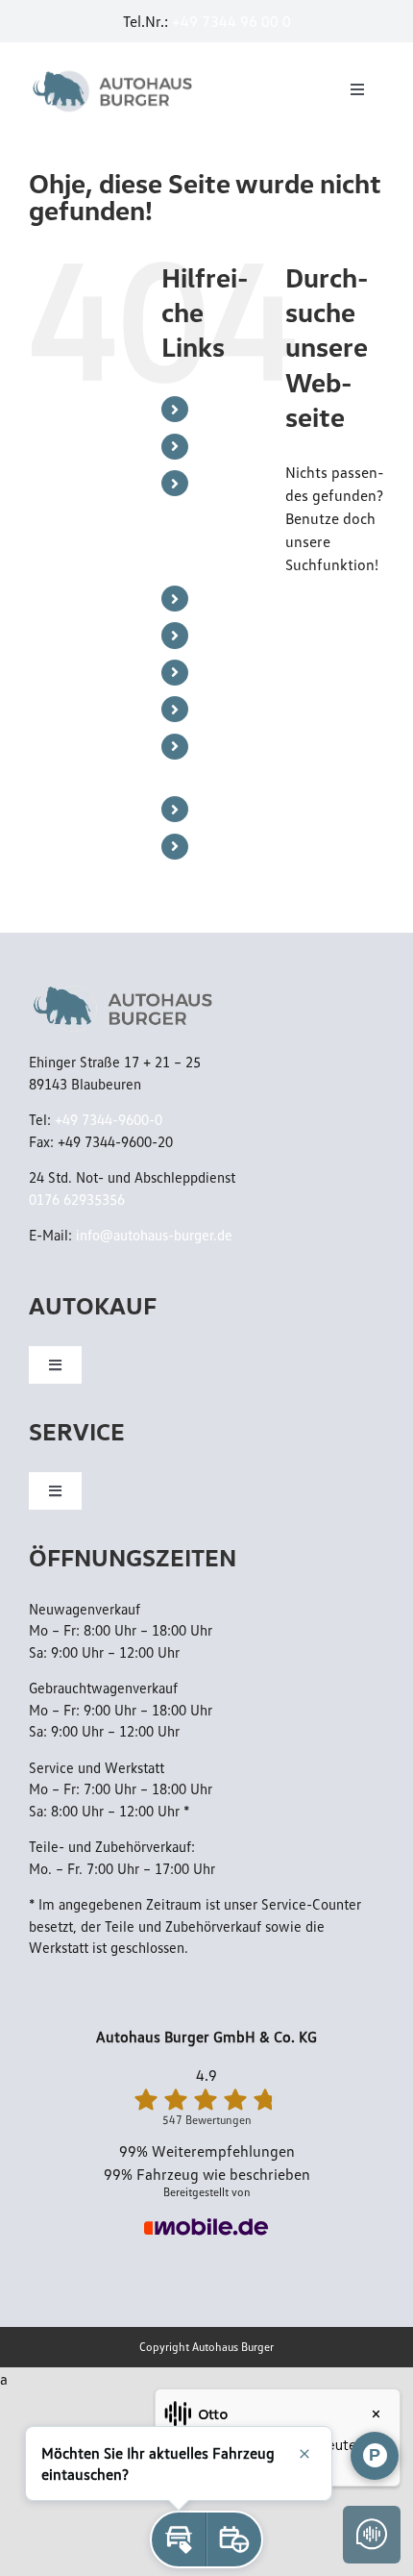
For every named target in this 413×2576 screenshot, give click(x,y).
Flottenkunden (248, 709)
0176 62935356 (77, 1199)
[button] (179, 2539)
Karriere (225, 809)
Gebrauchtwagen (255, 672)
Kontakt (225, 846)
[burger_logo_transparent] (114, 74)
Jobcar (221, 598)
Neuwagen (234, 635)
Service (222, 446)
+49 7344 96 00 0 (231, 21)
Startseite (231, 409)
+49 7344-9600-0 (109, 1119)
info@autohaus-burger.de (154, 1235)
